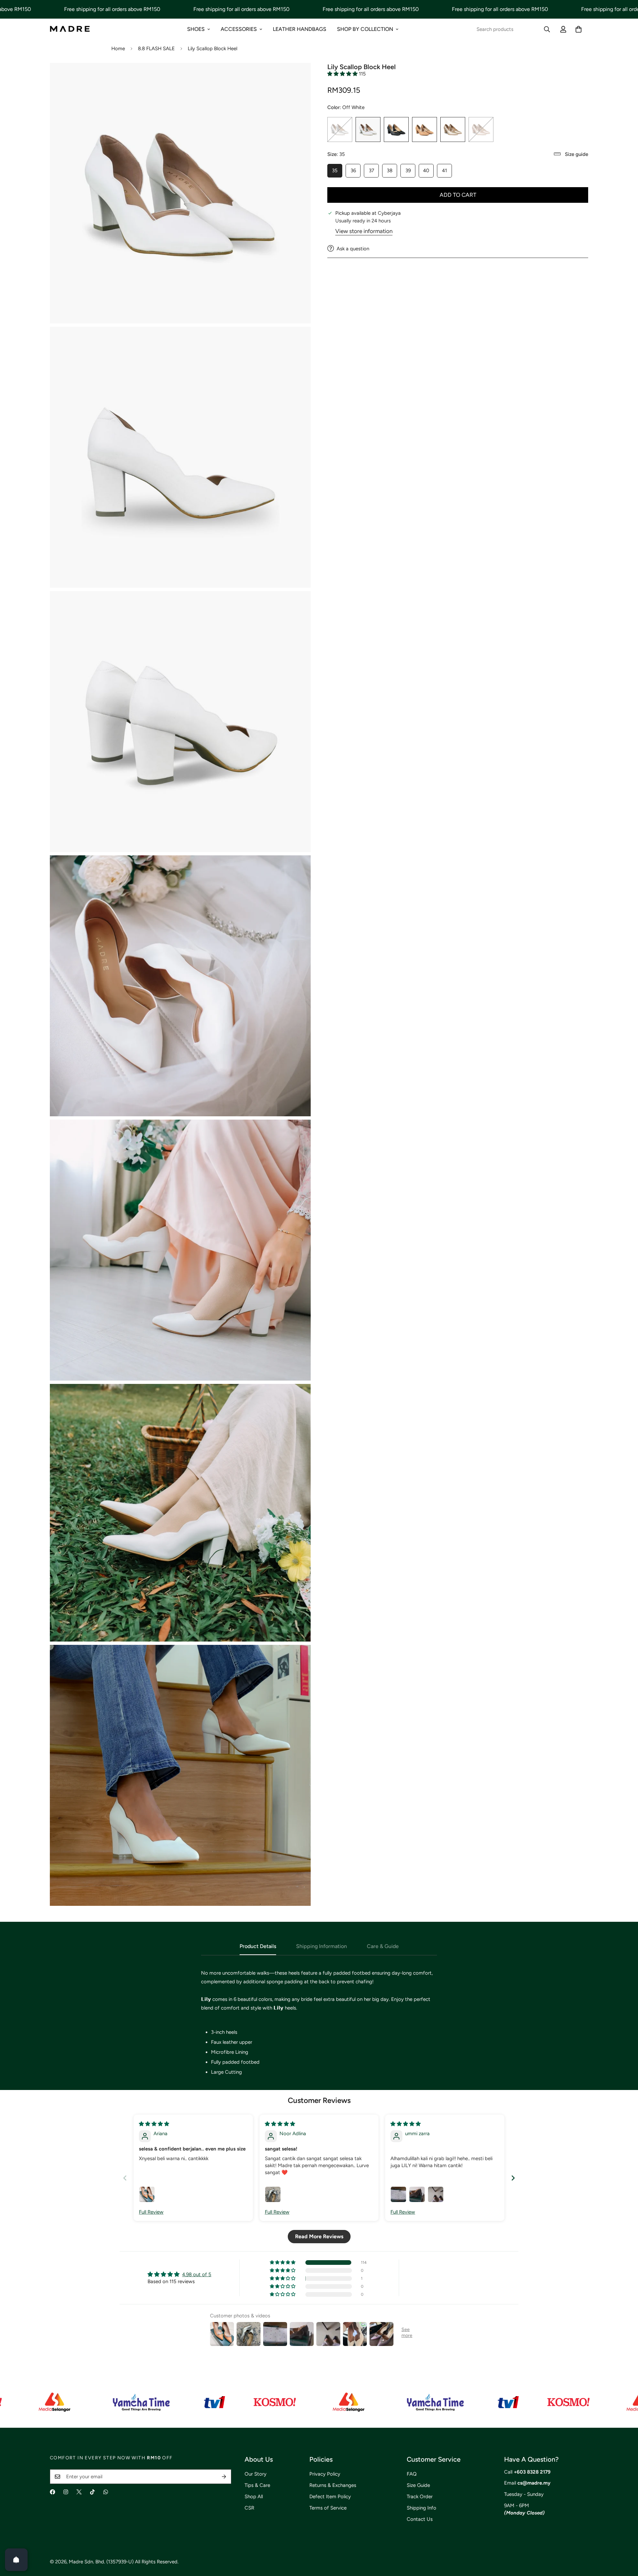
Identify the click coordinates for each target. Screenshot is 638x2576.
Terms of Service (328, 2508)
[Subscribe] (224, 2477)
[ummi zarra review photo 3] (436, 2194)
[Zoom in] (298, 77)
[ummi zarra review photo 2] (417, 2194)
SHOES (196, 29)
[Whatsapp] (106, 2492)
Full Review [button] (151, 2212)
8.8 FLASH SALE (156, 49)
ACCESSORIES (239, 29)
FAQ (412, 2474)
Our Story (256, 2474)
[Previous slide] (125, 2178)
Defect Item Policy (330, 2497)
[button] (343, 73)
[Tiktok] (92, 2492)
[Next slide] (513, 2178)
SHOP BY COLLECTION (365, 29)
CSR (249, 2508)
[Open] (16, 2560)
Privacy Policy (325, 2474)
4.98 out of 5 (197, 2274)
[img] (154, 2124)
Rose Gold (481, 129)
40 (428, 172)
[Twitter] (79, 2492)
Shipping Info (422, 2508)
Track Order (420, 2497)
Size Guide (418, 2485)
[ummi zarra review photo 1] (398, 2194)
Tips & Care (257, 2485)
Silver (340, 129)
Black (396, 129)
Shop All (254, 2497)
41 (447, 172)
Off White (368, 129)
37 (374, 172)
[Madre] (70, 29)
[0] (579, 29)
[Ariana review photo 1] (147, 2194)
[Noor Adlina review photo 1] (273, 2194)
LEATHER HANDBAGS (300, 29)
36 (356, 172)
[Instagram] (66, 2492)
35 (337, 172)
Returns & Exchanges (333, 2485)
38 (392, 172)
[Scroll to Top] (625, 2540)
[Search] (547, 29)
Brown (425, 129)
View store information (364, 231)
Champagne (453, 129)
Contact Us (420, 2519)
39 (410, 172)
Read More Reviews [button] (319, 2236)
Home (118, 49)
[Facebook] (53, 2492)
